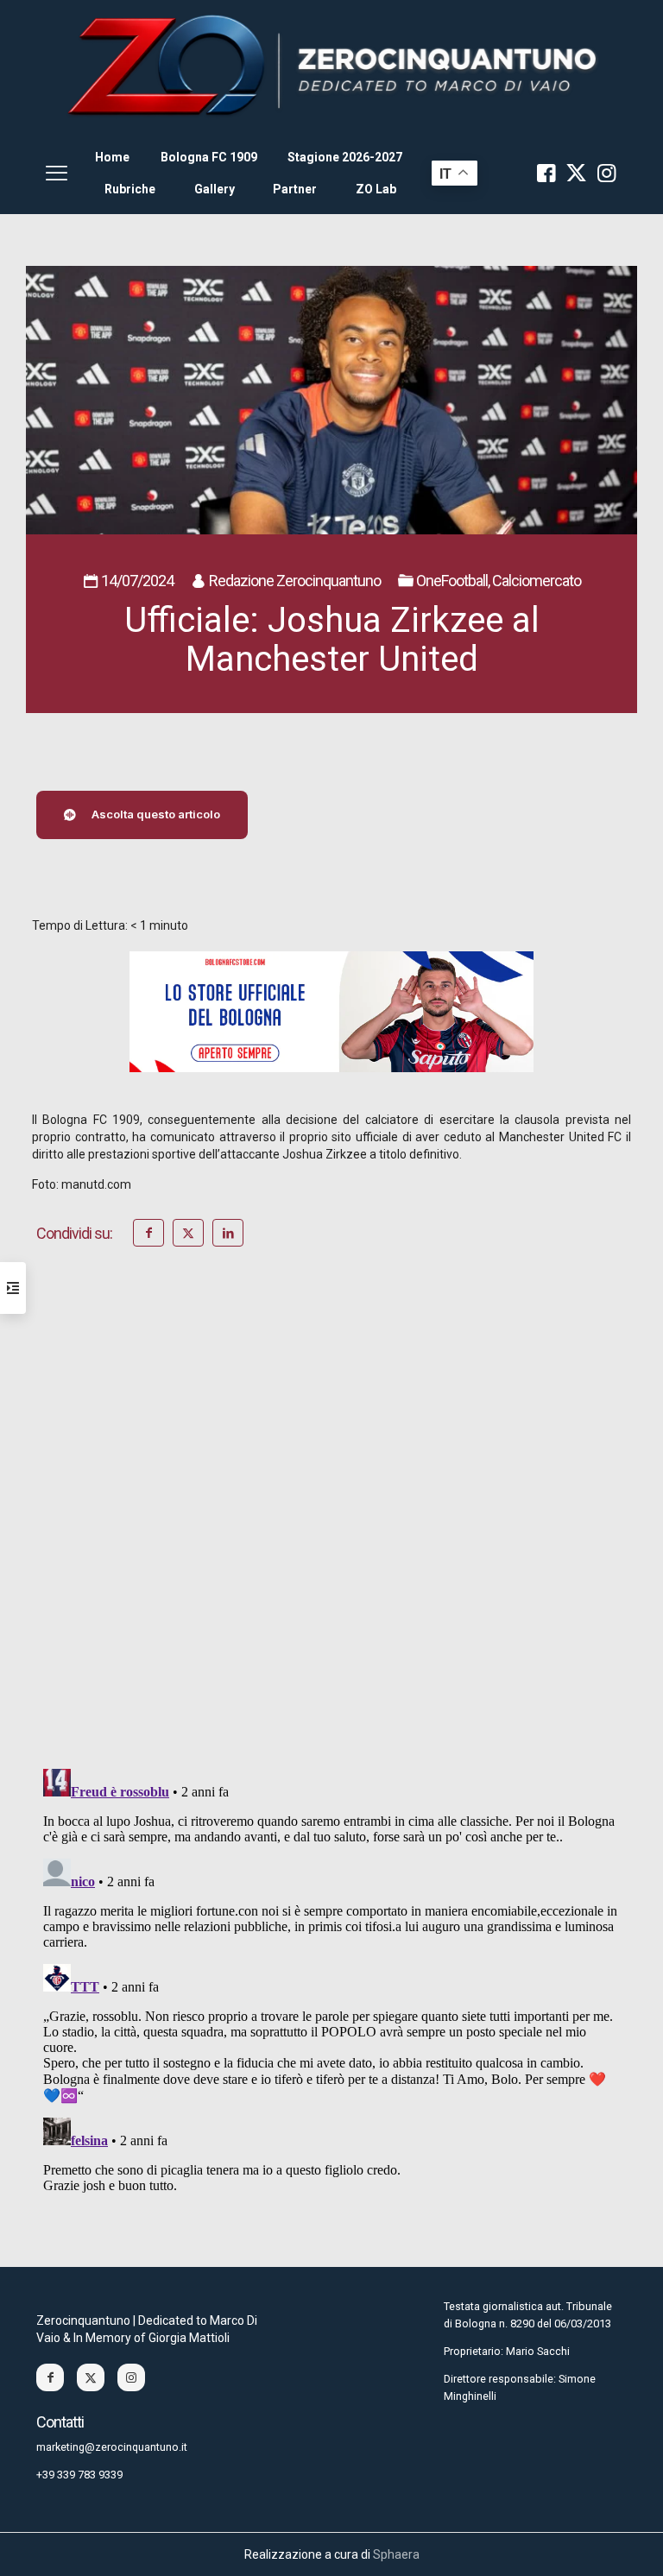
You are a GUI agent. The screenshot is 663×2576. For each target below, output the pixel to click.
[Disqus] (331, 1531)
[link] (331, 66)
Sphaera (396, 2554)
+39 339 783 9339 (79, 2475)
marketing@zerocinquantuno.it (112, 2447)
